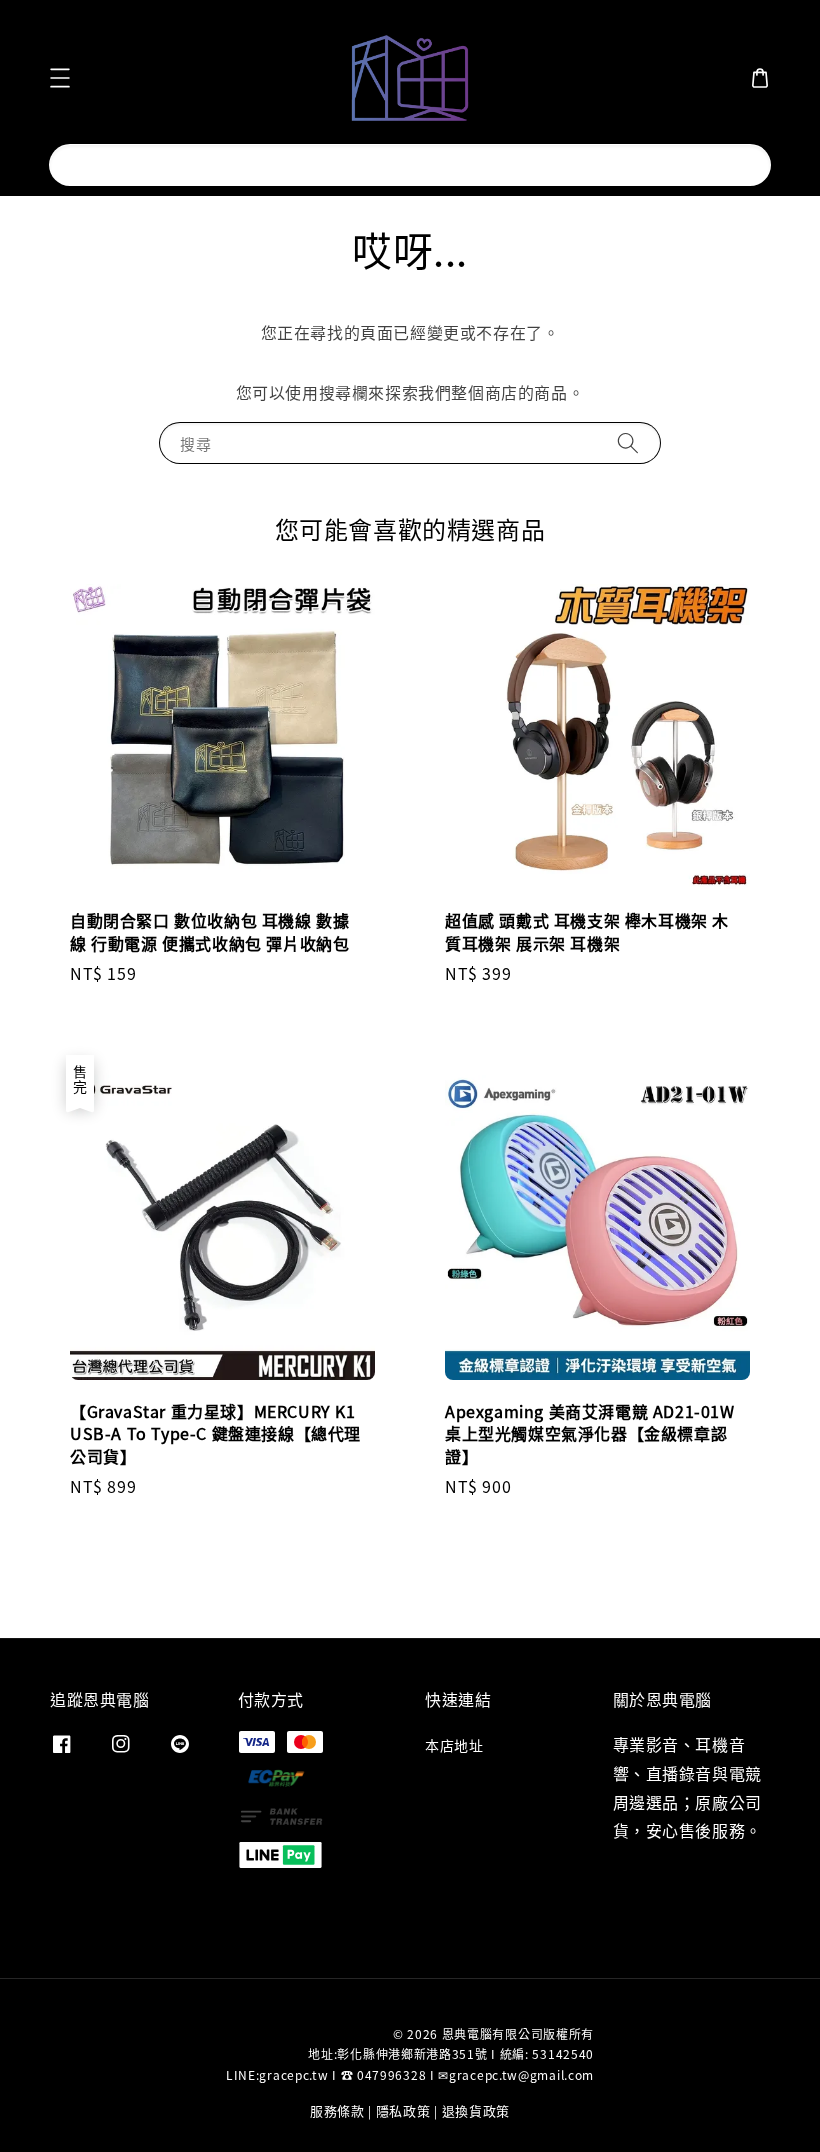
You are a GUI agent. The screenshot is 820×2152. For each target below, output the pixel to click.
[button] (60, 78)
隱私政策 (403, 2110)
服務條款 (337, 2110)
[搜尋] (738, 164)
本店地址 (454, 1745)
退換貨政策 (476, 2110)
